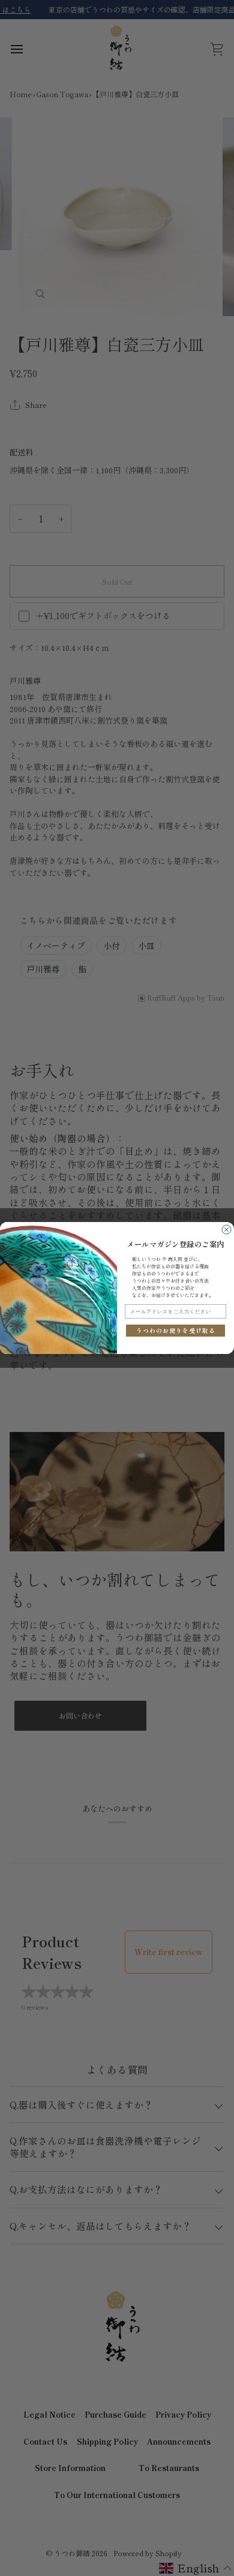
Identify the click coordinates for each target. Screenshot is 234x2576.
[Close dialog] (226, 1230)
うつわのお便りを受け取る (176, 1330)
